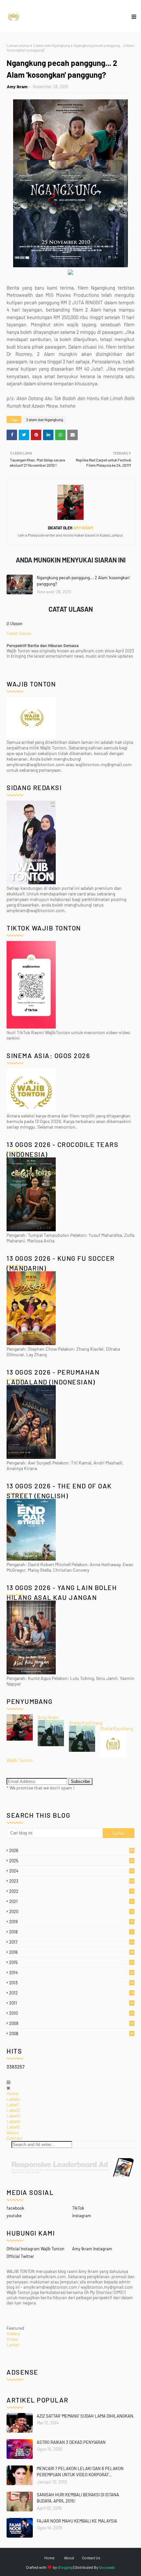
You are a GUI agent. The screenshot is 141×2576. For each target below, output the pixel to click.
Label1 (13, 2105)
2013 (71, 1983)
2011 (71, 2003)
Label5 (13, 2127)
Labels (13, 2099)
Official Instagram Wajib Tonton (35, 2249)
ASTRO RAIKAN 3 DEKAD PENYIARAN (71, 2442)
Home (12, 2093)
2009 (71, 2023)
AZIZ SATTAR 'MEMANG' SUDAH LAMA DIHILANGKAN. (86, 2416)
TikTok (78, 2208)
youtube (14, 2216)
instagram (82, 2216)
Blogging (65, 2567)
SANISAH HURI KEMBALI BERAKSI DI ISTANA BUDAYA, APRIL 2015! (78, 2498)
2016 (71, 1952)
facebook (15, 2208)
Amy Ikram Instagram (92, 2249)
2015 (71, 1962)
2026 (72, 1850)
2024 (71, 1871)
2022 (71, 1891)
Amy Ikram (17, 87)
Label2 (13, 2110)
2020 (71, 1912)
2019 (71, 1922)
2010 (71, 2013)
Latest (13, 2345)
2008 (71, 2034)
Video (12, 2339)
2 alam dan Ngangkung (51, 45)
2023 (71, 1881)
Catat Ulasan (19, 633)
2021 (71, 1901)
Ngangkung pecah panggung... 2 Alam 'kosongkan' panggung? (83, 581)
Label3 (13, 2116)
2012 (72, 1993)
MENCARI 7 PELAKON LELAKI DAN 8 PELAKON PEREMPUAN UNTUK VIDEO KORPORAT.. (80, 2472)
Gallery (13, 2333)
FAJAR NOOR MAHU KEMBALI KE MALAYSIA (77, 2521)
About (13, 2132)
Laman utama (18, 45)
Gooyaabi (107, 2567)
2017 (71, 1942)
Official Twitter (20, 2256)
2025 (71, 1861)
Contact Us (91, 2558)
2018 (71, 1932)
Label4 (13, 2121)
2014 (71, 1973)
